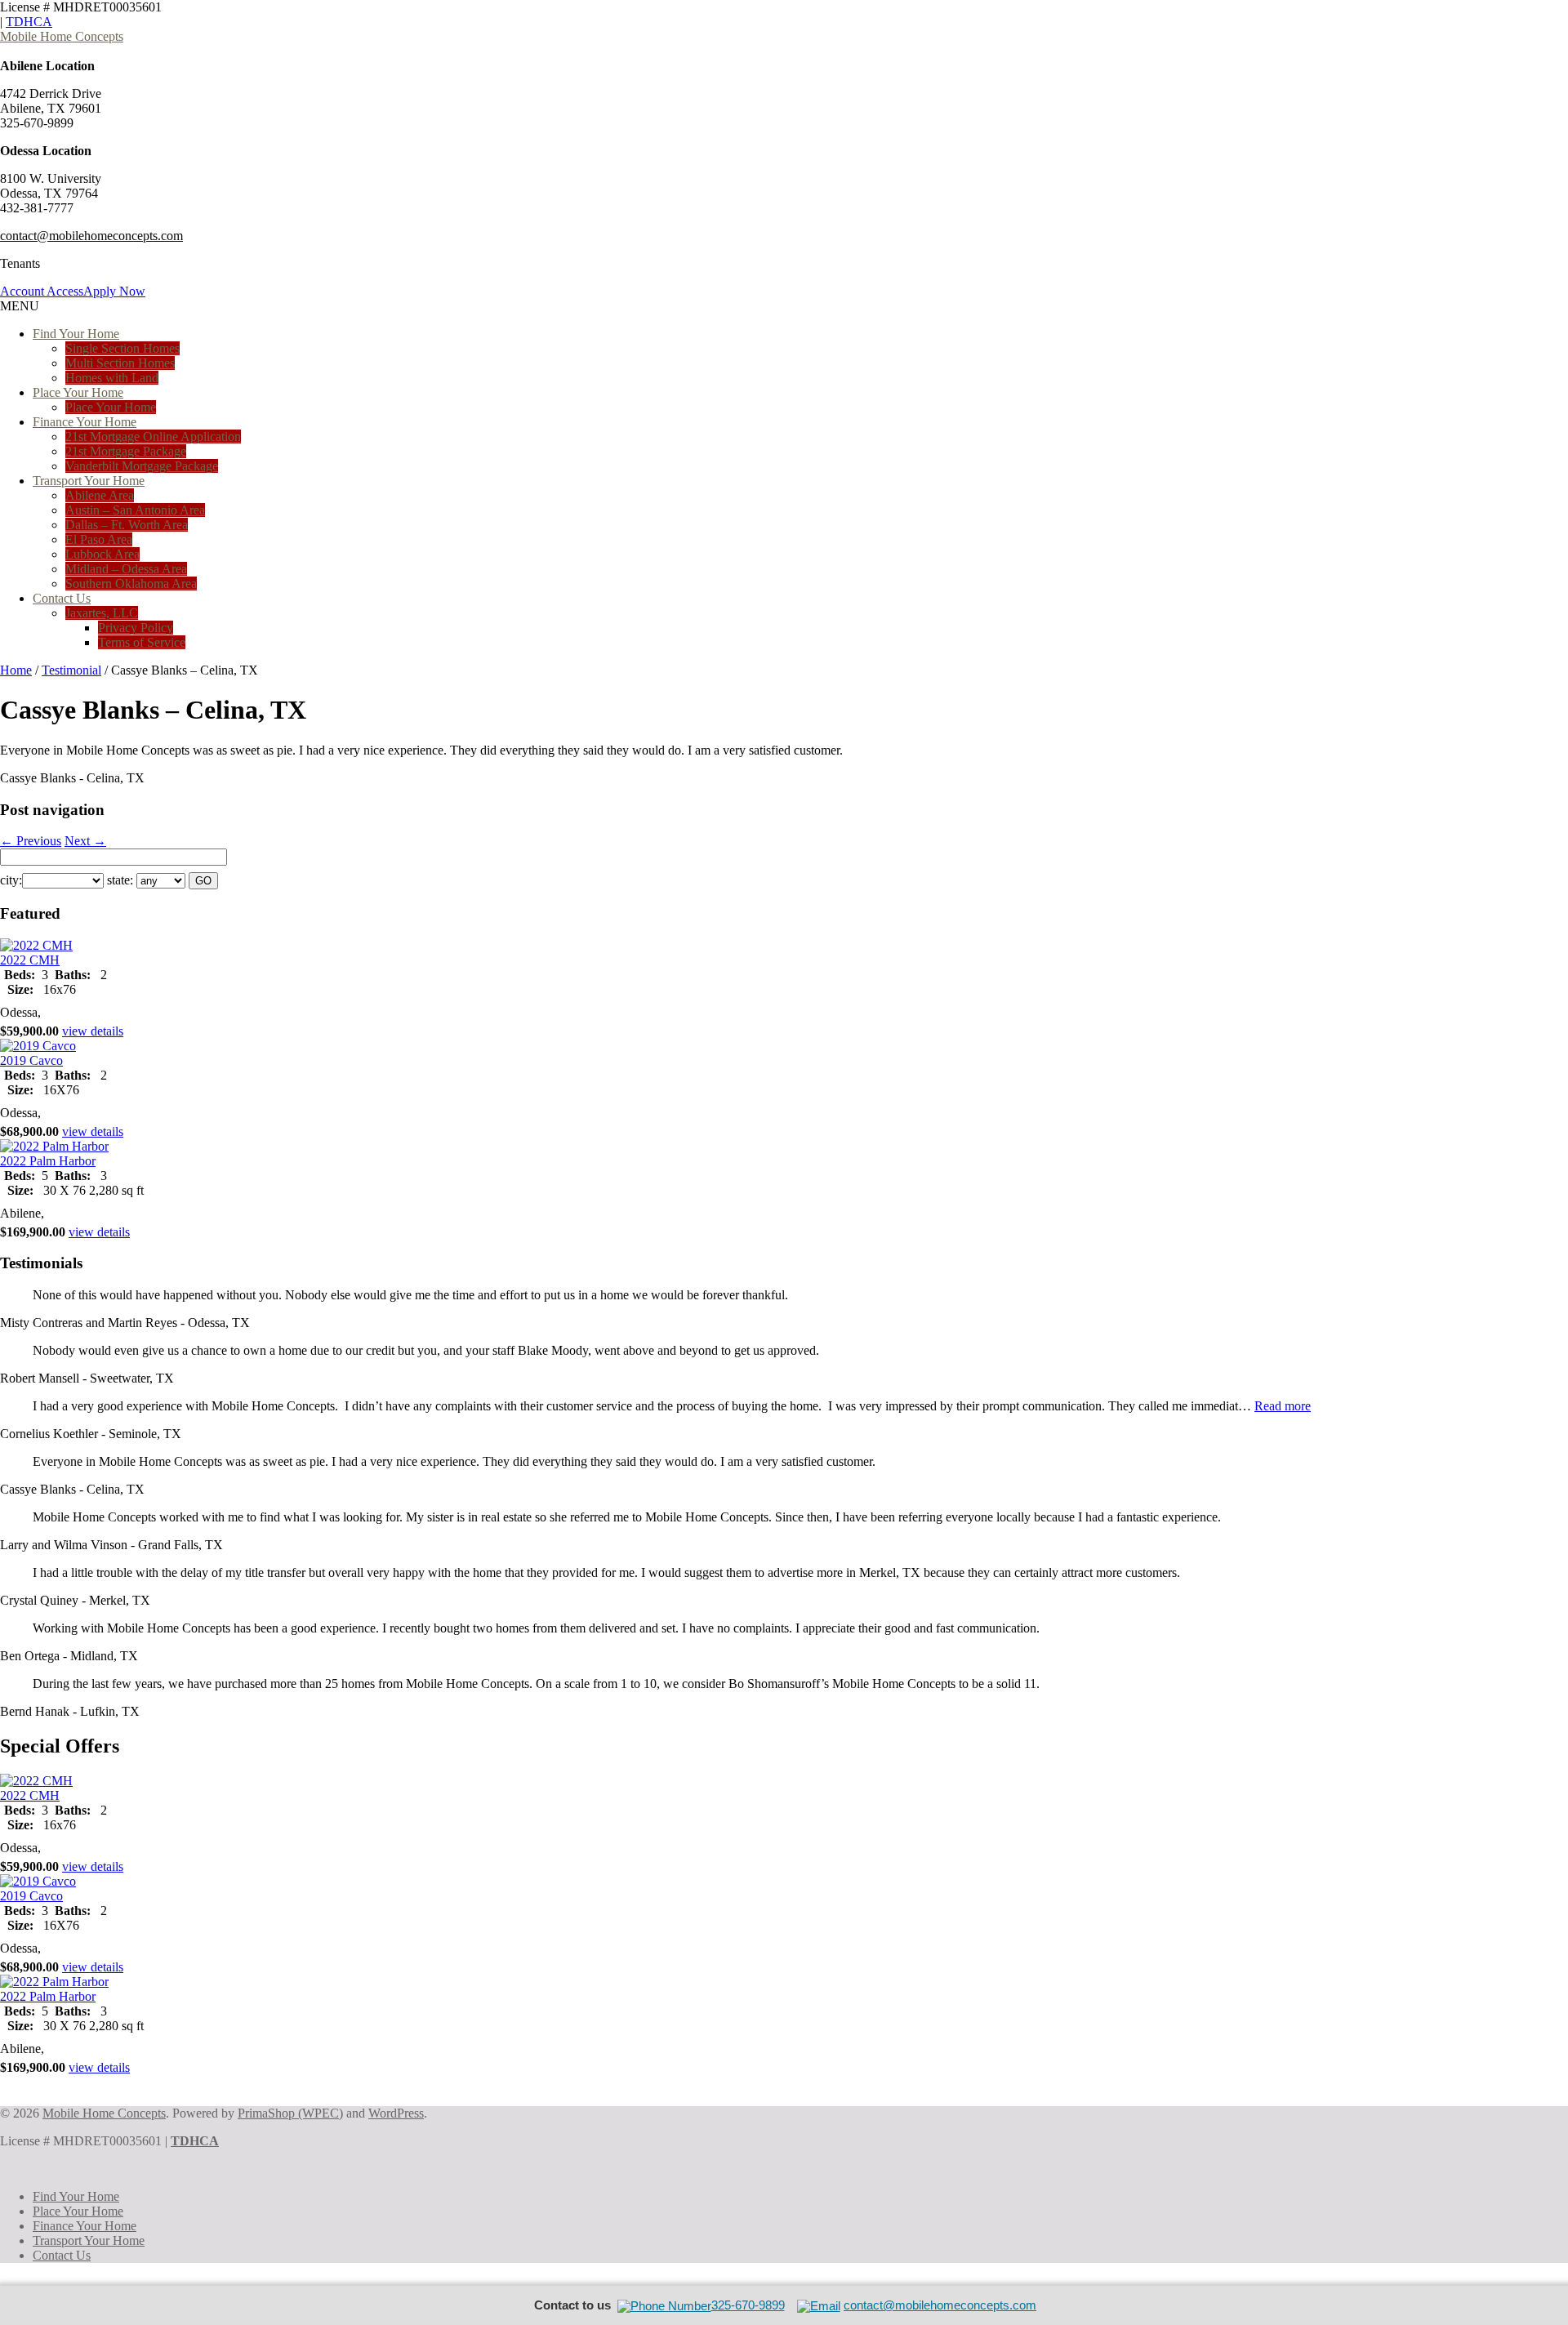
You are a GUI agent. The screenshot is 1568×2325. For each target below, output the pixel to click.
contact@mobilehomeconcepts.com (91, 236)
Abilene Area (100, 495)
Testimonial (71, 670)
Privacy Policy (136, 628)
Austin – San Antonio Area (135, 510)
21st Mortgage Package (126, 451)
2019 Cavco (31, 1060)
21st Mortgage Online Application (153, 436)
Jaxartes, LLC (102, 613)
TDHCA (29, 22)
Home (16, 670)
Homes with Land (112, 378)
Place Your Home (78, 392)
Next (85, 841)
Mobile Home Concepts (62, 36)
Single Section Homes (122, 348)
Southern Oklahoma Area (131, 583)
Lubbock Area (102, 554)
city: (11, 880)
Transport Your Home (89, 481)
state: (120, 880)
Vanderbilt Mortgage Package (142, 466)
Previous (31, 841)
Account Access (42, 291)
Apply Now (114, 291)
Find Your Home (76, 334)
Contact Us (62, 598)
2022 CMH (30, 960)
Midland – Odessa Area (126, 569)
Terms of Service (142, 642)
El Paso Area (99, 539)
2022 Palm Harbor (48, 1161)
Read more (1283, 1406)
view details (93, 1031)
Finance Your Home (85, 422)
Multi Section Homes (120, 363)
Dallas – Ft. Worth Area (127, 525)
